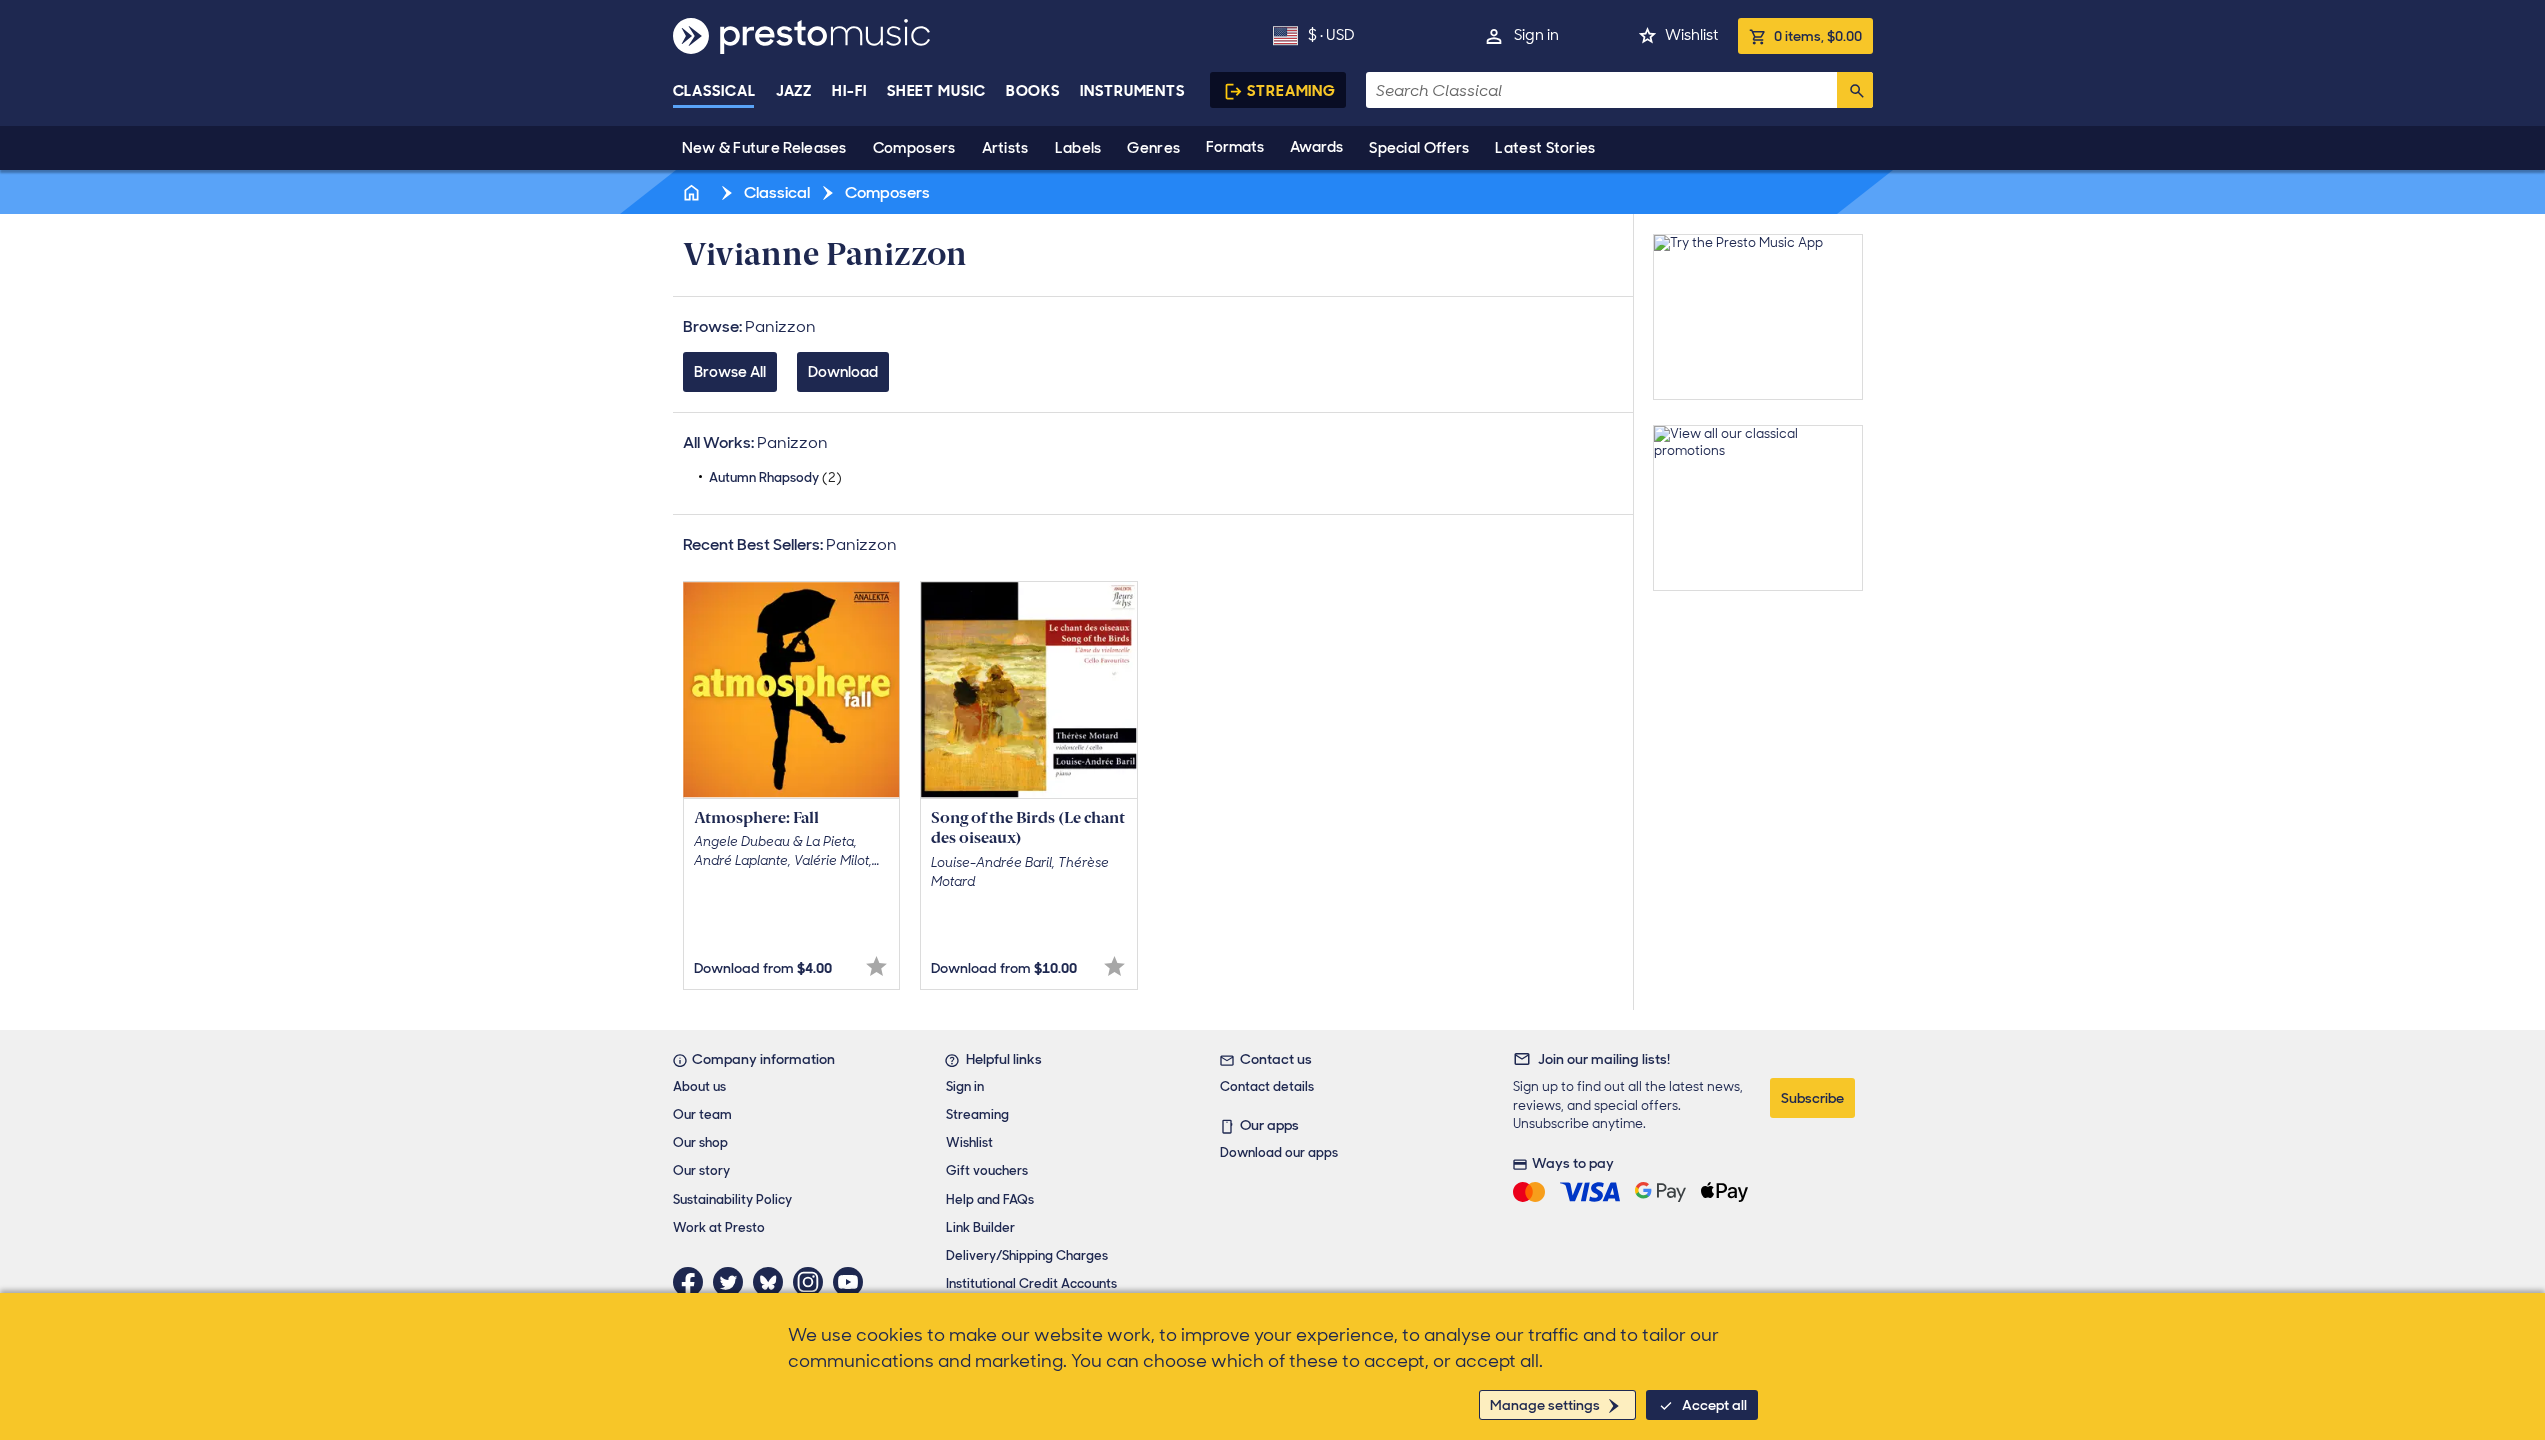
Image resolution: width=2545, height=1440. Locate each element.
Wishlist (1691, 35)
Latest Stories (1545, 148)
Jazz (794, 91)
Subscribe (1812, 1098)
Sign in (1536, 35)
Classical (714, 91)
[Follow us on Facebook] (693, 1282)
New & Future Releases (764, 148)
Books (1033, 91)
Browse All (730, 372)
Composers (914, 148)
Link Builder (980, 1227)
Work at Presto (719, 1227)
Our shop (700, 1142)
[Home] (694, 192)
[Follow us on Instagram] (813, 1282)
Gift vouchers (987, 1170)
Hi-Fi (849, 91)
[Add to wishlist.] (876, 966)
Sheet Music (936, 91)
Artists (1005, 148)
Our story (701, 1170)
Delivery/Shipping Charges (1027, 1255)
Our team (702, 1114)
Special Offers (1419, 148)
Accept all (1714, 1405)
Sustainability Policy (732, 1199)
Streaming (1291, 91)
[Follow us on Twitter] (733, 1282)
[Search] (1855, 90)
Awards (1316, 147)
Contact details (1267, 1086)
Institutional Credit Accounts (1031, 1283)
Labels (1078, 148)
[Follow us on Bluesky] (773, 1282)
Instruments (1132, 91)
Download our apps (1279, 1152)
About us (699, 1086)
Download (843, 372)
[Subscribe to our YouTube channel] (853, 1282)
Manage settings (1545, 1405)
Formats (1235, 147)
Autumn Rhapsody (775, 477)
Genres (1153, 148)
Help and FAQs (990, 1199)
